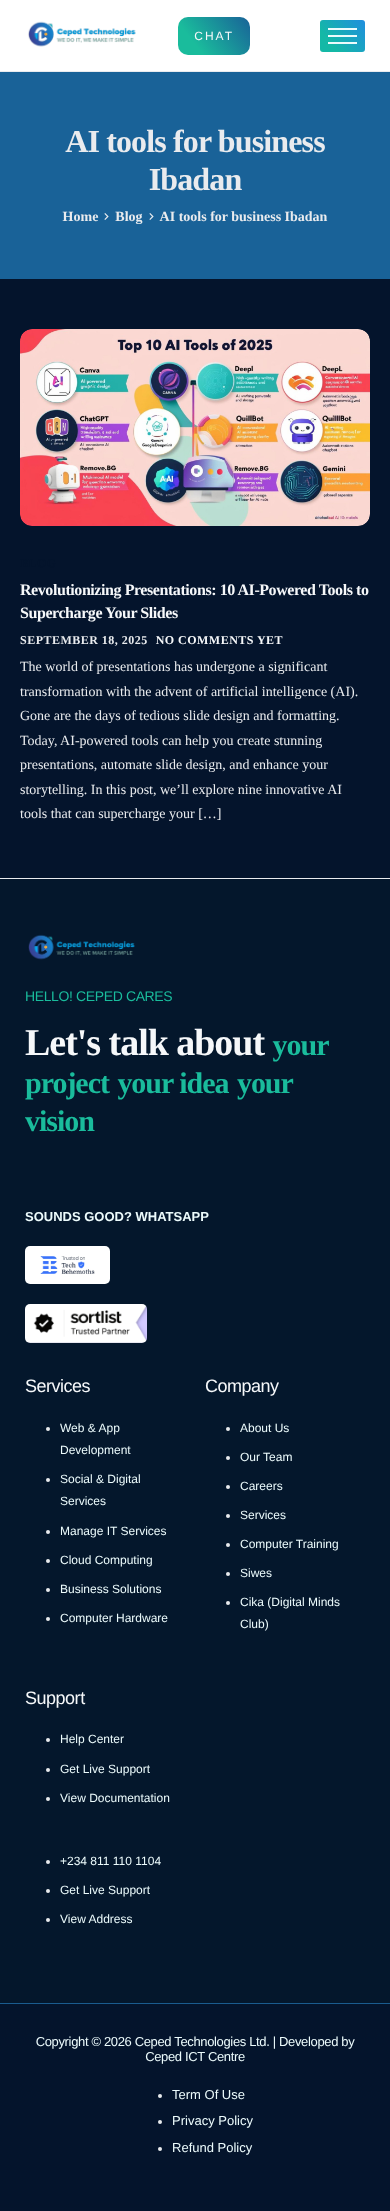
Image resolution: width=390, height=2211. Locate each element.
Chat (214, 36)
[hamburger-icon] (342, 36)
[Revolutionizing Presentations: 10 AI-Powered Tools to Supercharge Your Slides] (195, 426)
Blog (38, 563)
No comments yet (219, 640)
